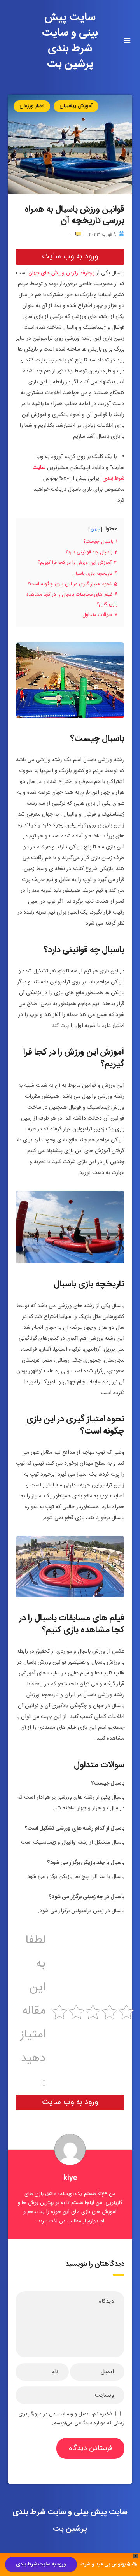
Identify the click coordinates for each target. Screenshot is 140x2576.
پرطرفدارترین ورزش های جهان (61, 273)
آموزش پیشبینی (76, 106)
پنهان (95, 529)
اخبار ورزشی (32, 106)
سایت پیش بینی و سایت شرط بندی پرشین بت (70, 41)
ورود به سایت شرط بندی (41, 2564)
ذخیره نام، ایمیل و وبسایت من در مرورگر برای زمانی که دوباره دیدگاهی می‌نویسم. (72, 2419)
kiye (70, 2178)
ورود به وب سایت (70, 257)
